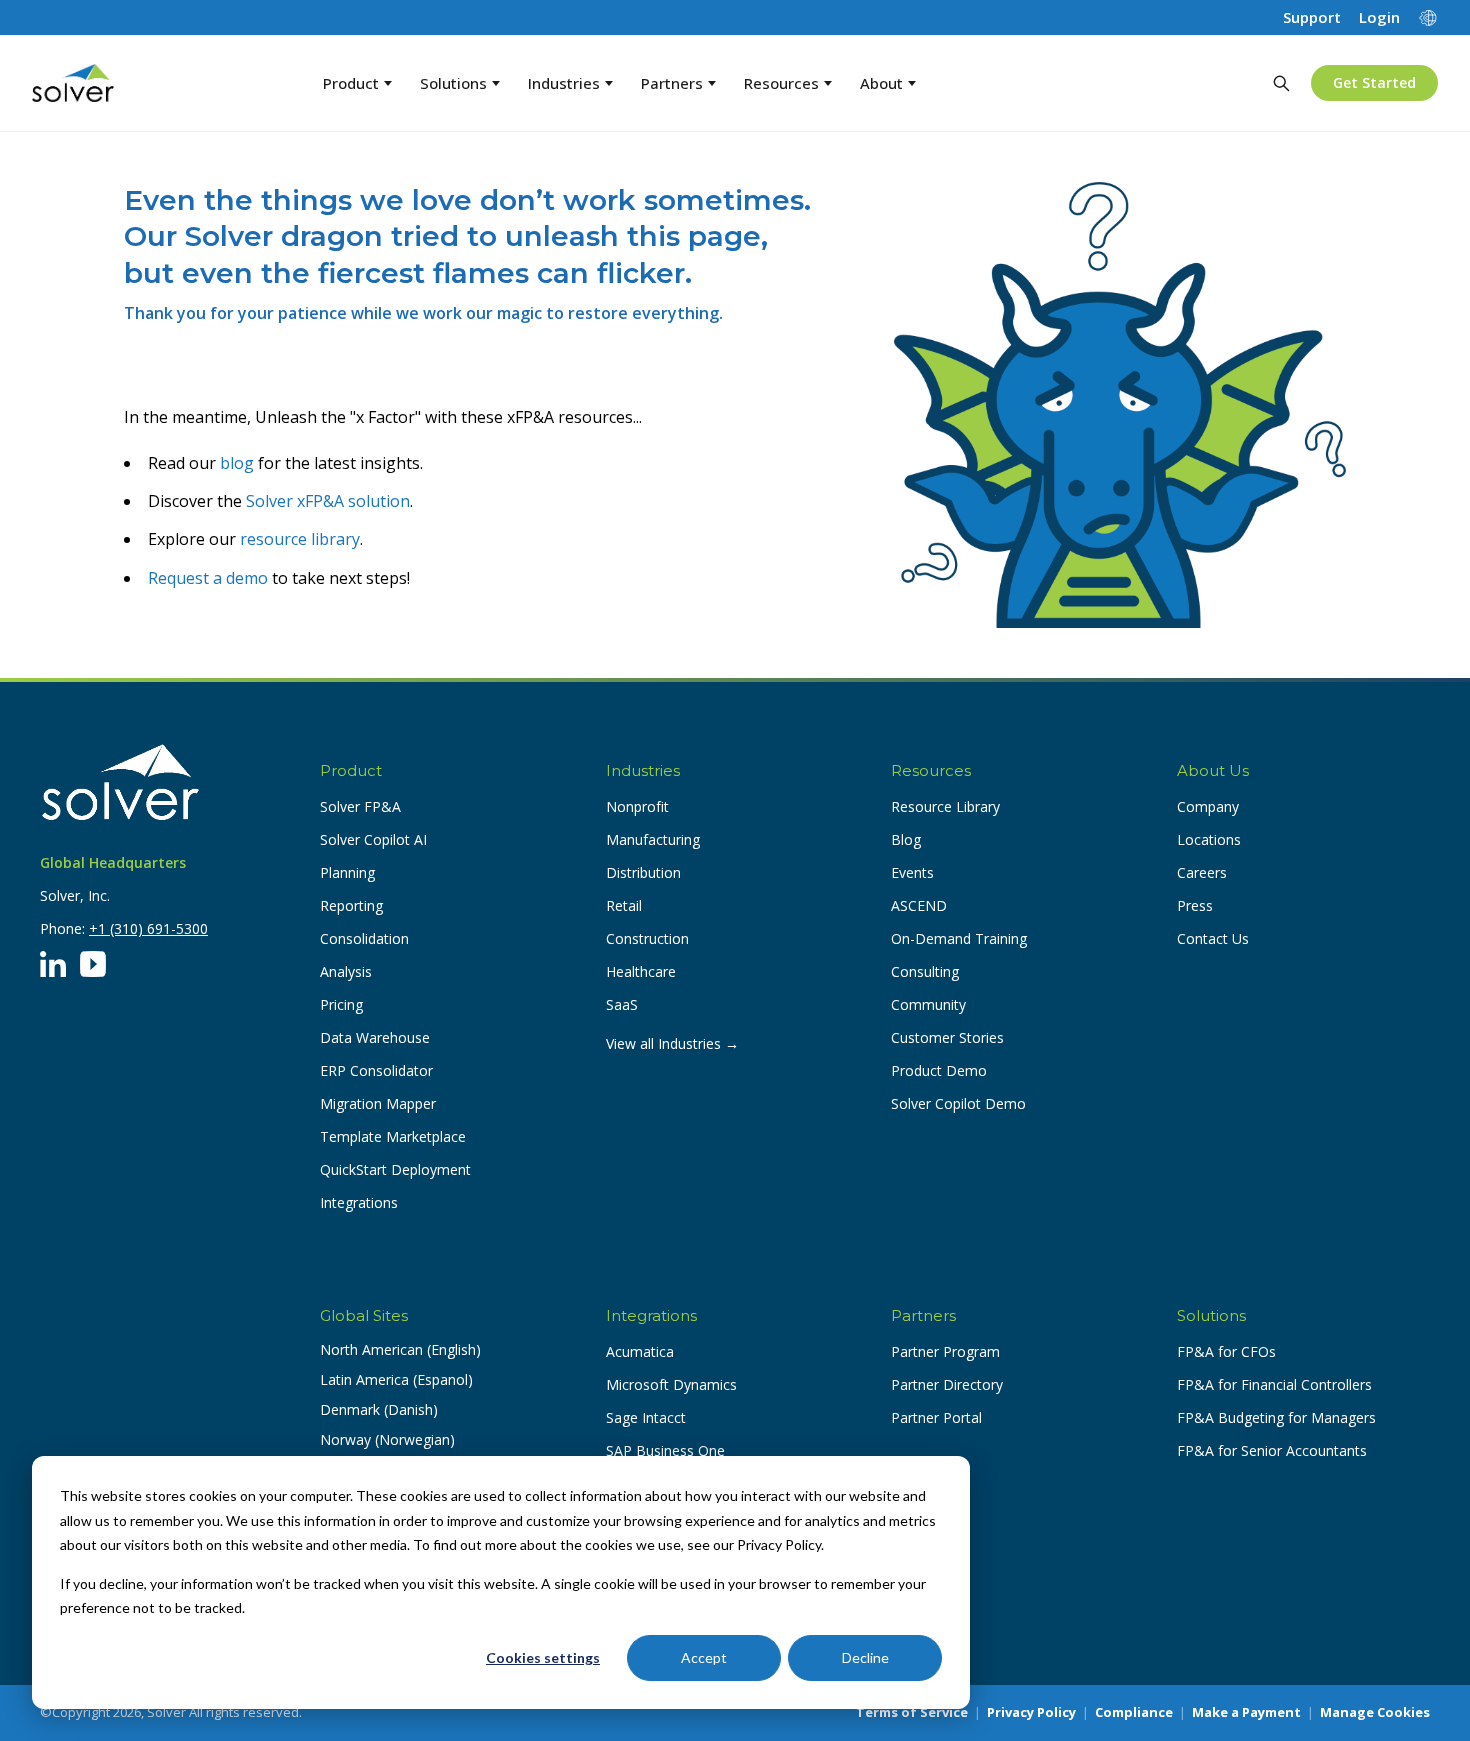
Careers (1202, 872)
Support (1312, 17)
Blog (906, 839)
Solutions (453, 83)
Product (351, 83)
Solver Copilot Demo (958, 1103)
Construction (647, 938)
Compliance (1134, 1712)
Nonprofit (637, 806)
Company (1208, 806)
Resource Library (945, 806)
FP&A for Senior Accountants (1272, 1450)
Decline (865, 1657)
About (881, 83)
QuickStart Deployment (395, 1169)
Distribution (643, 872)
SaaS (622, 1004)
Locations (1209, 839)
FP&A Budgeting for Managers (1276, 1417)
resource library (300, 539)
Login (1379, 17)
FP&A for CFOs (1226, 1351)
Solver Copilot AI (373, 839)
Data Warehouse (375, 1037)
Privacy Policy (1031, 1712)
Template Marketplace (393, 1136)
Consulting (925, 971)
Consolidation (364, 938)
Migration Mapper (378, 1103)
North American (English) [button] (400, 1349)
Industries (564, 83)
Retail (624, 905)
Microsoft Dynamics (671, 1384)
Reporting (351, 905)
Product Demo (939, 1070)
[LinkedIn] (53, 964)
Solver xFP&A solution (328, 501)
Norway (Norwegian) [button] (387, 1439)
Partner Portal (936, 1417)
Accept (704, 1657)
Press (1195, 905)
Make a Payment (1246, 1712)
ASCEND (919, 905)
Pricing (341, 1004)
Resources (781, 83)
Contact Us (1213, 938)
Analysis (346, 971)
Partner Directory (947, 1384)
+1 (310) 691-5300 (148, 928)
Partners (672, 83)
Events (912, 872)
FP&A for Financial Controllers (1274, 1384)
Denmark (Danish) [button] (379, 1409)
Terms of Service (912, 1712)
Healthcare (641, 971)
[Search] (1281, 83)
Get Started (1374, 82)
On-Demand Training (959, 938)
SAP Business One (665, 1450)
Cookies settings (543, 1657)
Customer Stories (947, 1037)
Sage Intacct (646, 1417)
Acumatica (640, 1351)
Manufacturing (653, 839)
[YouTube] (93, 964)
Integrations (359, 1202)
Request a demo (208, 578)
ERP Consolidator (376, 1070)
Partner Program (945, 1351)
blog (237, 463)
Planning (347, 872)
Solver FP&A (360, 806)
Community (928, 1004)
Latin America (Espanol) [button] (396, 1379)
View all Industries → (672, 1043)
